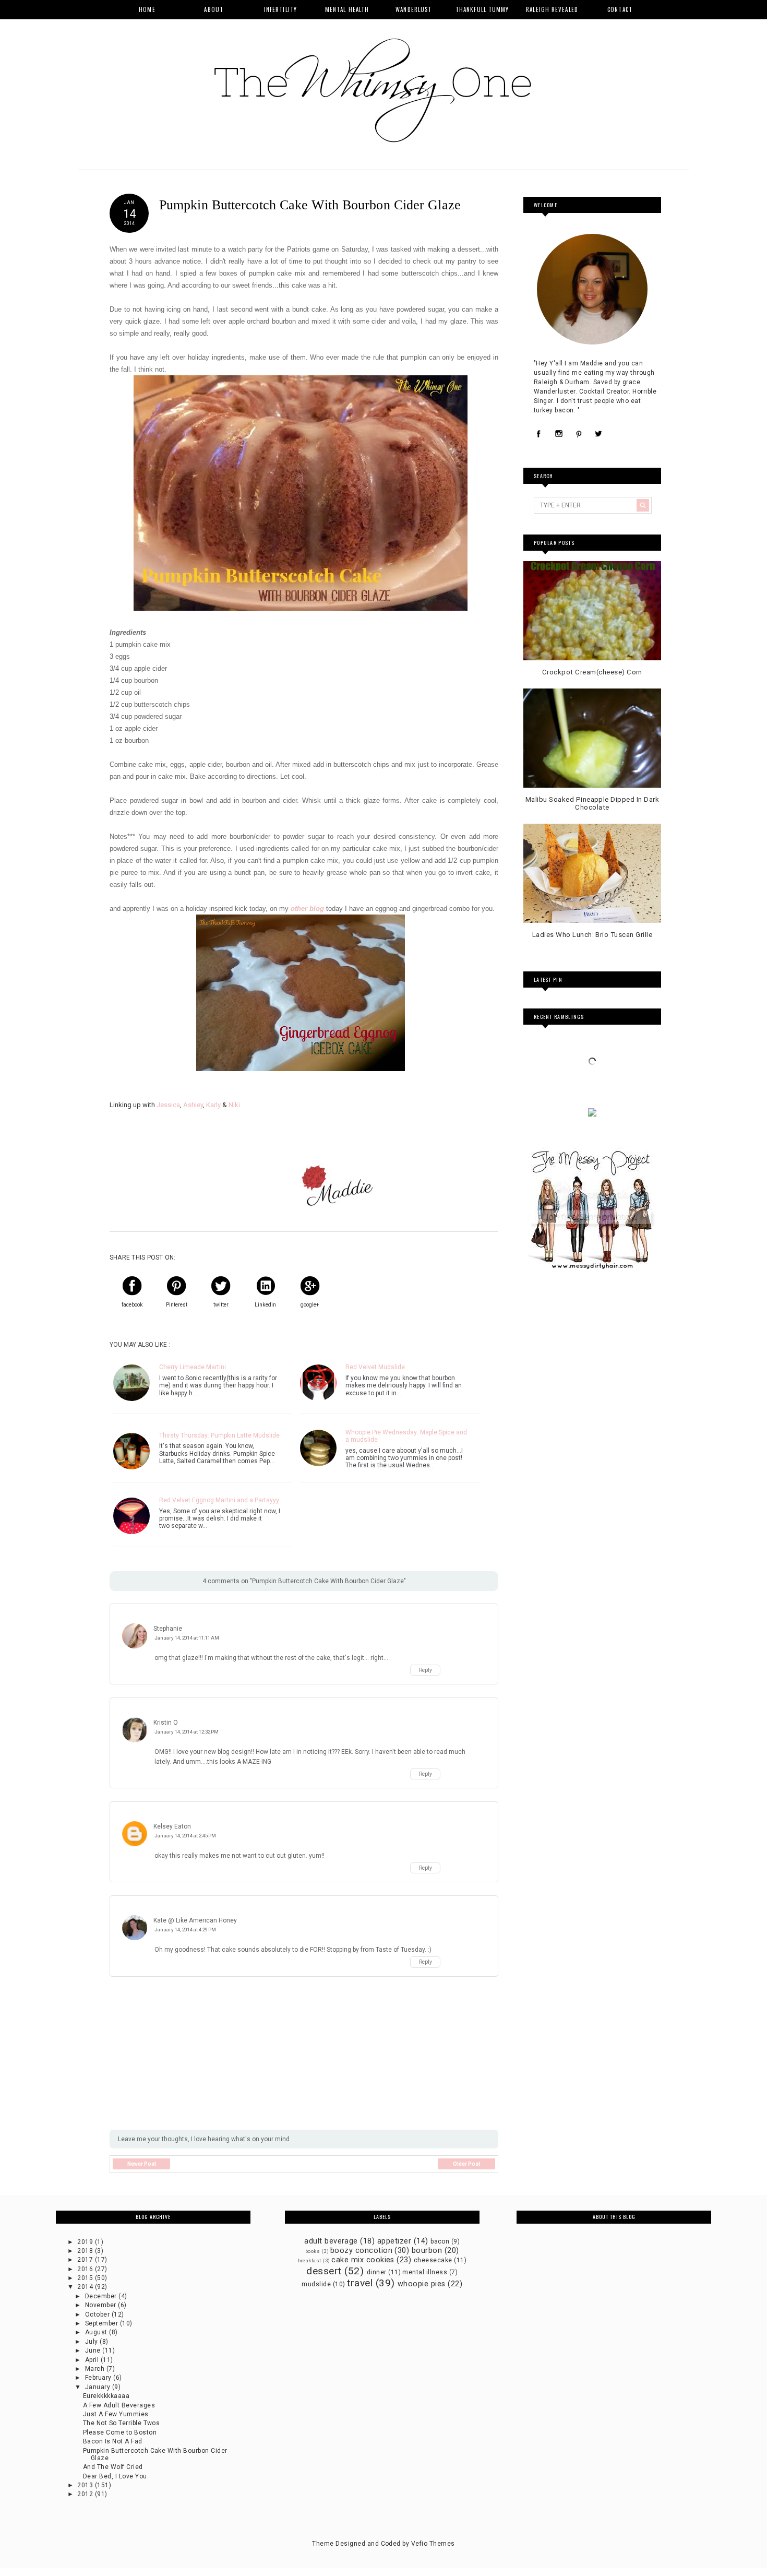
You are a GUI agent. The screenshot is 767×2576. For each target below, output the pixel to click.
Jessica (168, 1105)
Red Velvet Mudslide (375, 1367)
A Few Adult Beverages (119, 2405)
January (99, 2387)
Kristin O (166, 1723)
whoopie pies (422, 2284)
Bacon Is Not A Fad (113, 2441)
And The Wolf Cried (113, 2467)
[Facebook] (539, 434)
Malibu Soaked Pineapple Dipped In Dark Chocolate (592, 804)
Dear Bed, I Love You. (116, 2476)
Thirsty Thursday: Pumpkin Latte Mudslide (219, 1435)
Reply (426, 1670)
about (214, 9)
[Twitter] (598, 434)
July (92, 2342)
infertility (280, 9)
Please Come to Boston (120, 2432)
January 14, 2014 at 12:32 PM (187, 1732)
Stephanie (168, 1629)
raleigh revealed (552, 9)
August (97, 2332)
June (94, 2351)
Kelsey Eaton (172, 1826)
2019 (86, 2242)
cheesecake (433, 2260)
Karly (213, 1105)
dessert (324, 2271)
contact (620, 9)
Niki (234, 1105)
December (102, 2296)
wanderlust (414, 9)
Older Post (466, 2164)
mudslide (316, 2284)
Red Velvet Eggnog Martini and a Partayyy (219, 1500)
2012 (86, 2494)
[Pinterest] (579, 434)
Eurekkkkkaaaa (106, 2396)
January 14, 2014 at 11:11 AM (187, 1638)
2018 (86, 2251)
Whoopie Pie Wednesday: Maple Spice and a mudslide (406, 1436)
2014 (86, 2287)
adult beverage (331, 2241)
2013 (86, 2485)
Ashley (193, 1105)
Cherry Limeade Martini (193, 1367)
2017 (86, 2260)
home (147, 9)
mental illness (425, 2272)
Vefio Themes (433, 2544)
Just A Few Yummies (116, 2414)
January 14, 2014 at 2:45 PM (185, 1836)
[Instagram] (559, 434)
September (103, 2323)
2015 (86, 2278)
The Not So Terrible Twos (122, 2423)
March (96, 2369)
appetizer (394, 2241)
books (313, 2251)
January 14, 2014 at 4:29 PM (185, 1930)
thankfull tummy (482, 9)
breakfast (310, 2260)
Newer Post (142, 2164)
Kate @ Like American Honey (195, 1920)
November (101, 2305)
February (99, 2378)
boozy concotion (361, 2251)
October (98, 2314)
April (93, 2360)
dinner (377, 2272)
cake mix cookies (363, 2260)
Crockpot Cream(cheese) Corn (592, 672)
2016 (86, 2269)
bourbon (427, 2251)
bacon (440, 2241)
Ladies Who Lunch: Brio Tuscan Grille (592, 935)
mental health (347, 9)
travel (360, 2283)
